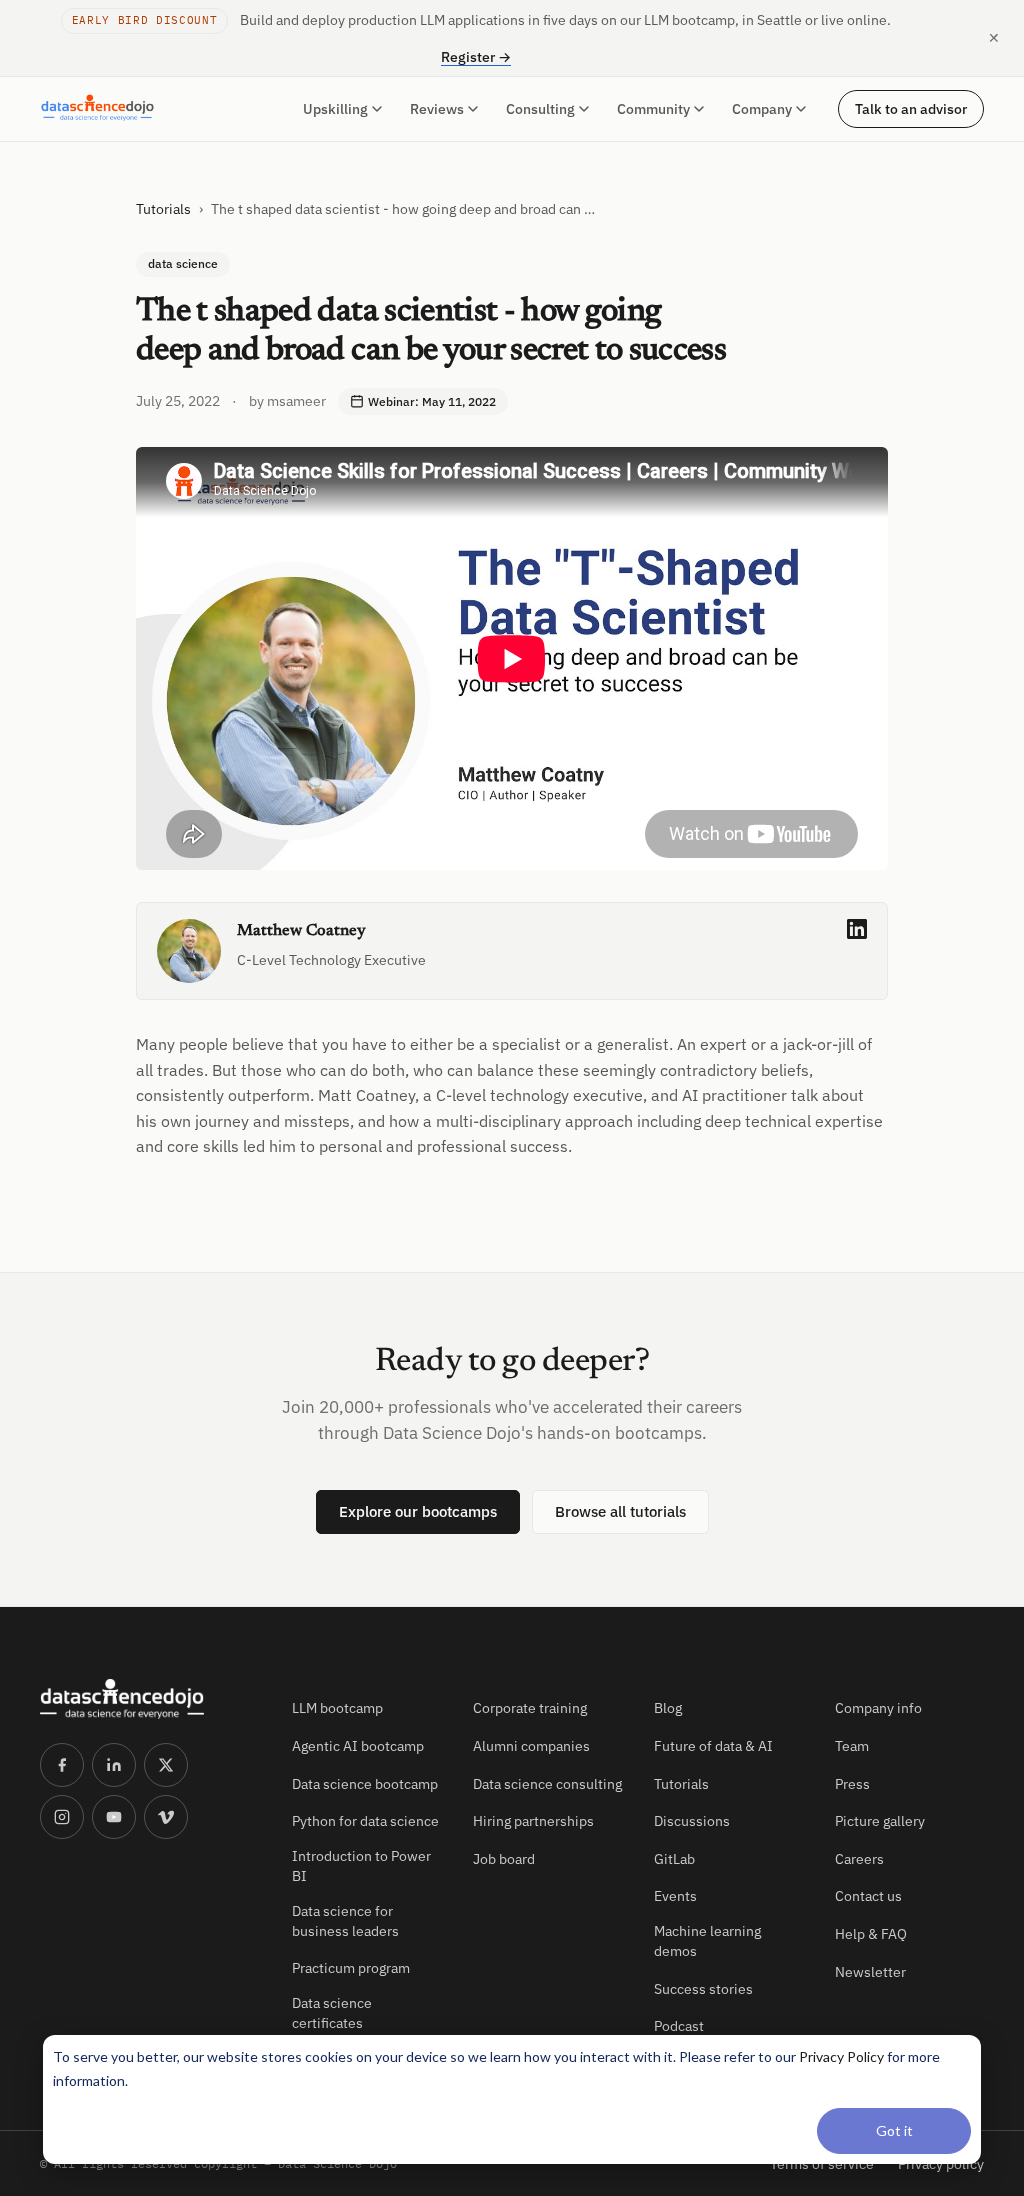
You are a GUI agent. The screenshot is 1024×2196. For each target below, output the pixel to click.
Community (653, 109)
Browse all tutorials (620, 1511)
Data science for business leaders (345, 1921)
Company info (878, 1708)
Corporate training (530, 1708)
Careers (859, 1859)
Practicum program (351, 1968)
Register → (476, 57)
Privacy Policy (841, 2056)
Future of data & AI (713, 1746)
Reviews (437, 109)
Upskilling (335, 109)
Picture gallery (880, 1821)
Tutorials (163, 209)
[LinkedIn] (114, 1765)
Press (852, 1784)
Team (852, 1746)
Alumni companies (531, 1746)
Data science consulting (547, 1784)
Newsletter (870, 1972)
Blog (668, 1708)
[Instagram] (62, 1817)
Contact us (868, 1896)
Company (762, 109)
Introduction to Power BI (361, 1866)
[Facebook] (62, 1765)
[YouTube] (114, 1817)
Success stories (703, 1989)
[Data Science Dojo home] (150, 1699)
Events (675, 1896)
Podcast (679, 2026)
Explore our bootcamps (418, 1511)
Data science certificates (332, 2013)
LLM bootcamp (337, 1708)
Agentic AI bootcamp (358, 1746)
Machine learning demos (707, 1941)
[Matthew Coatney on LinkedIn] (857, 929)
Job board (504, 1859)
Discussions (692, 1821)
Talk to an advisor (911, 109)
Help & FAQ (871, 1934)
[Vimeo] (166, 1817)
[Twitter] (166, 1765)
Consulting (540, 109)
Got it (894, 2130)
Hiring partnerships (533, 1821)
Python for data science (365, 1821)
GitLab (674, 1859)
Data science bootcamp (365, 1784)
